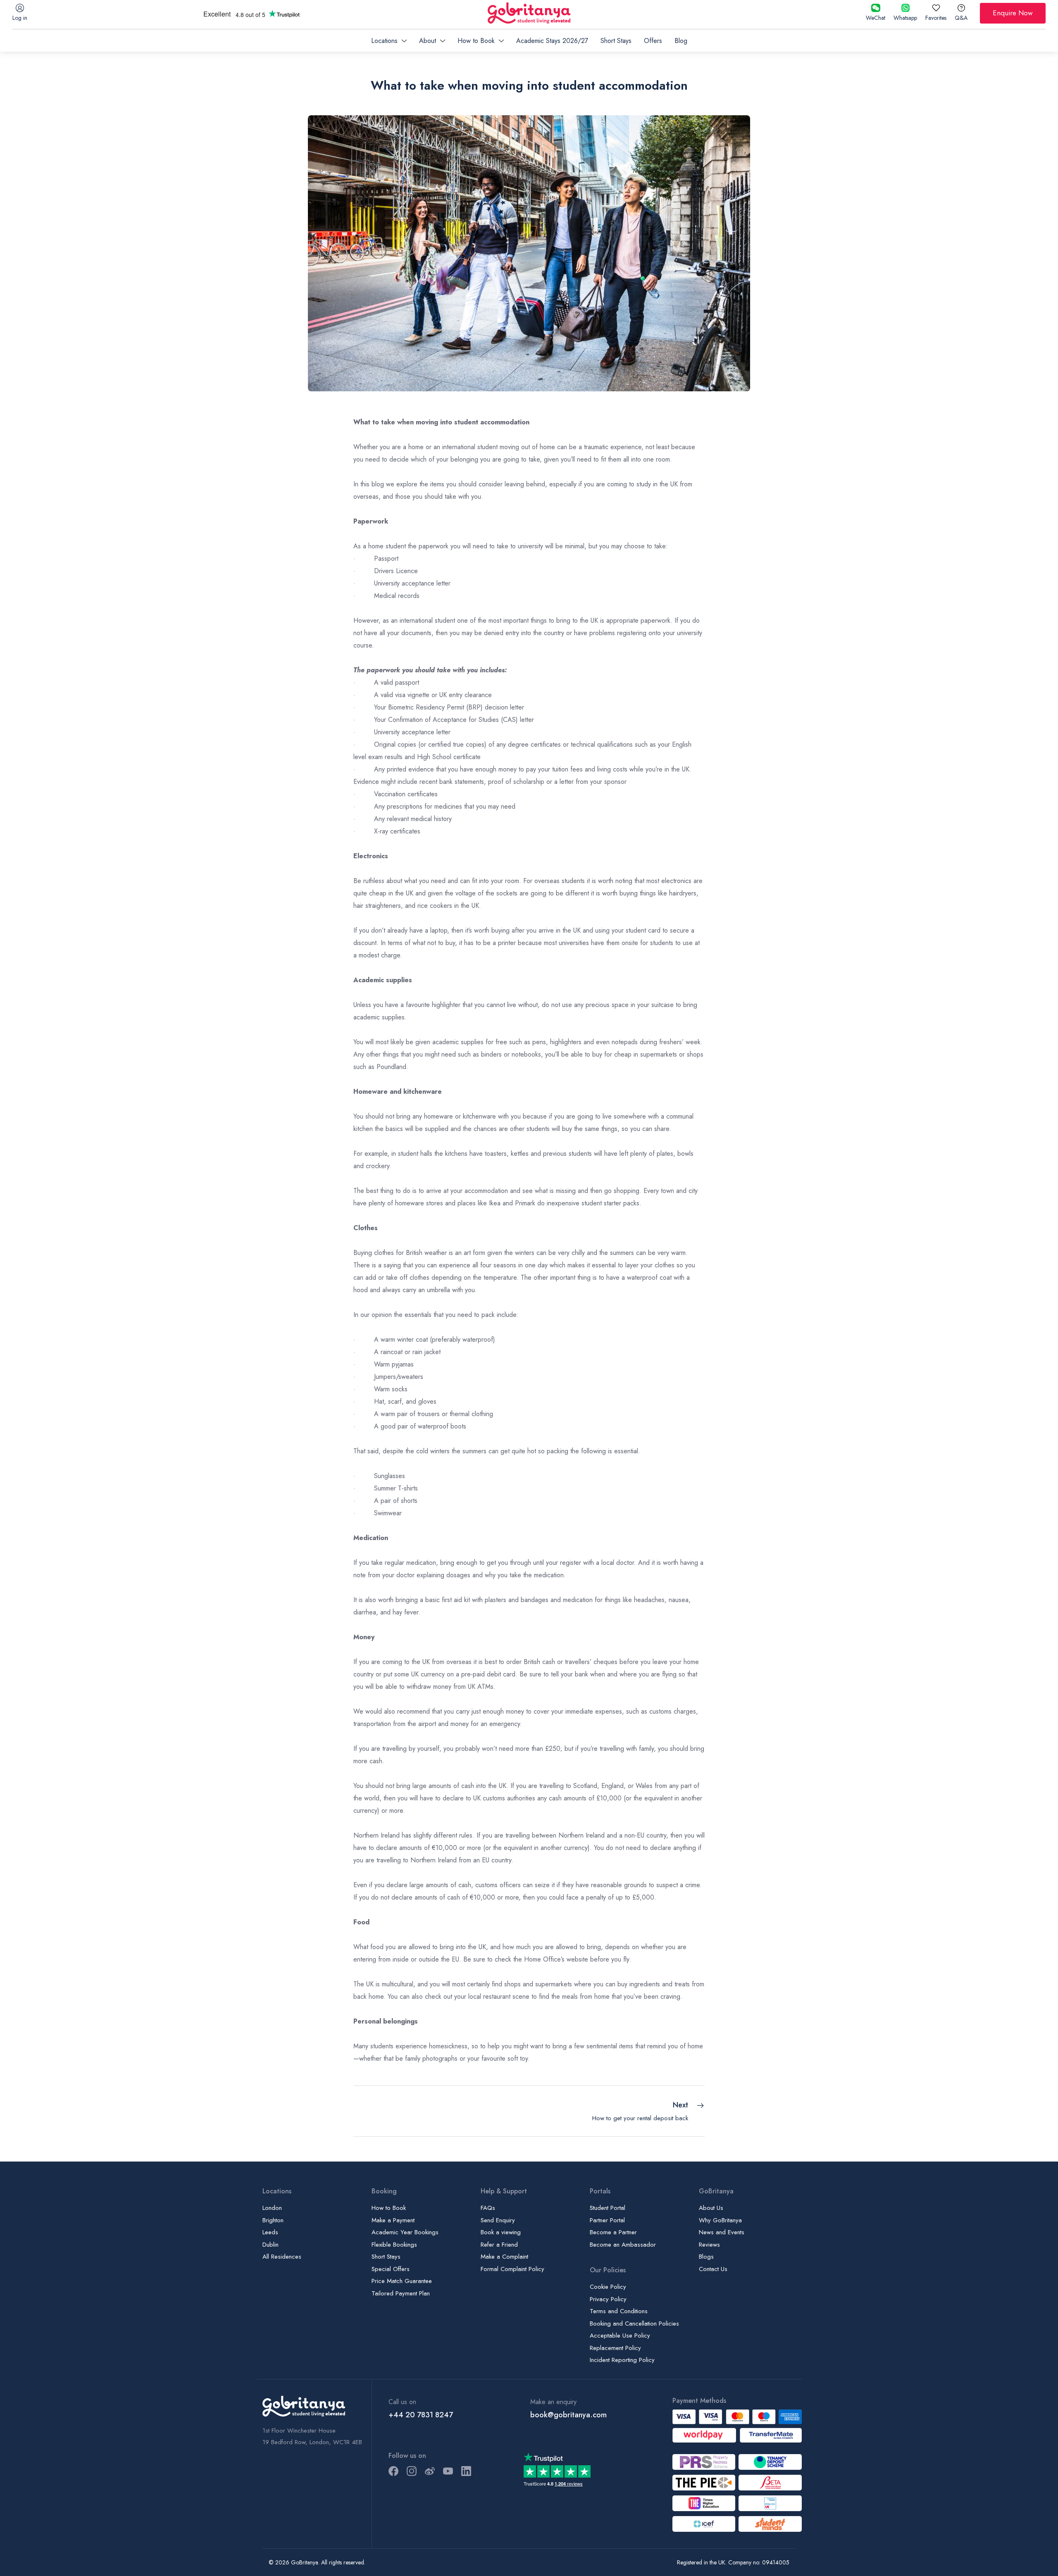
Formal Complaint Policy (512, 2269)
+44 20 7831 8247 (421, 2415)
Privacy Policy (608, 2299)
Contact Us (713, 2269)
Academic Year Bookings (405, 2232)
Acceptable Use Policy (620, 2336)
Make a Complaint (504, 2257)
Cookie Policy (608, 2287)
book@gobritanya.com (568, 2415)
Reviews (709, 2245)
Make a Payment (393, 2220)
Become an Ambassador (623, 2245)
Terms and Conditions (619, 2311)
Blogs (706, 2257)
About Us (711, 2208)
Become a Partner (613, 2232)
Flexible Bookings (394, 2245)
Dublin (270, 2245)
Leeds (270, 2232)
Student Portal (608, 2208)
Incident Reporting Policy (622, 2360)
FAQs (488, 2208)
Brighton (273, 2220)
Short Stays (616, 41)
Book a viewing (501, 2232)
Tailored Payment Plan (401, 2293)
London (272, 2208)
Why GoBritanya (720, 2220)
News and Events (722, 2232)
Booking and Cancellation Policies (634, 2324)
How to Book (389, 2208)
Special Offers (391, 2269)
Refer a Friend (499, 2245)
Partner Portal (607, 2220)
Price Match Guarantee (402, 2281)
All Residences (282, 2257)
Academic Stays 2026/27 (552, 41)
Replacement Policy (615, 2348)
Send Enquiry (498, 2220)
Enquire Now (1013, 13)
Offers (653, 41)
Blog (681, 41)
